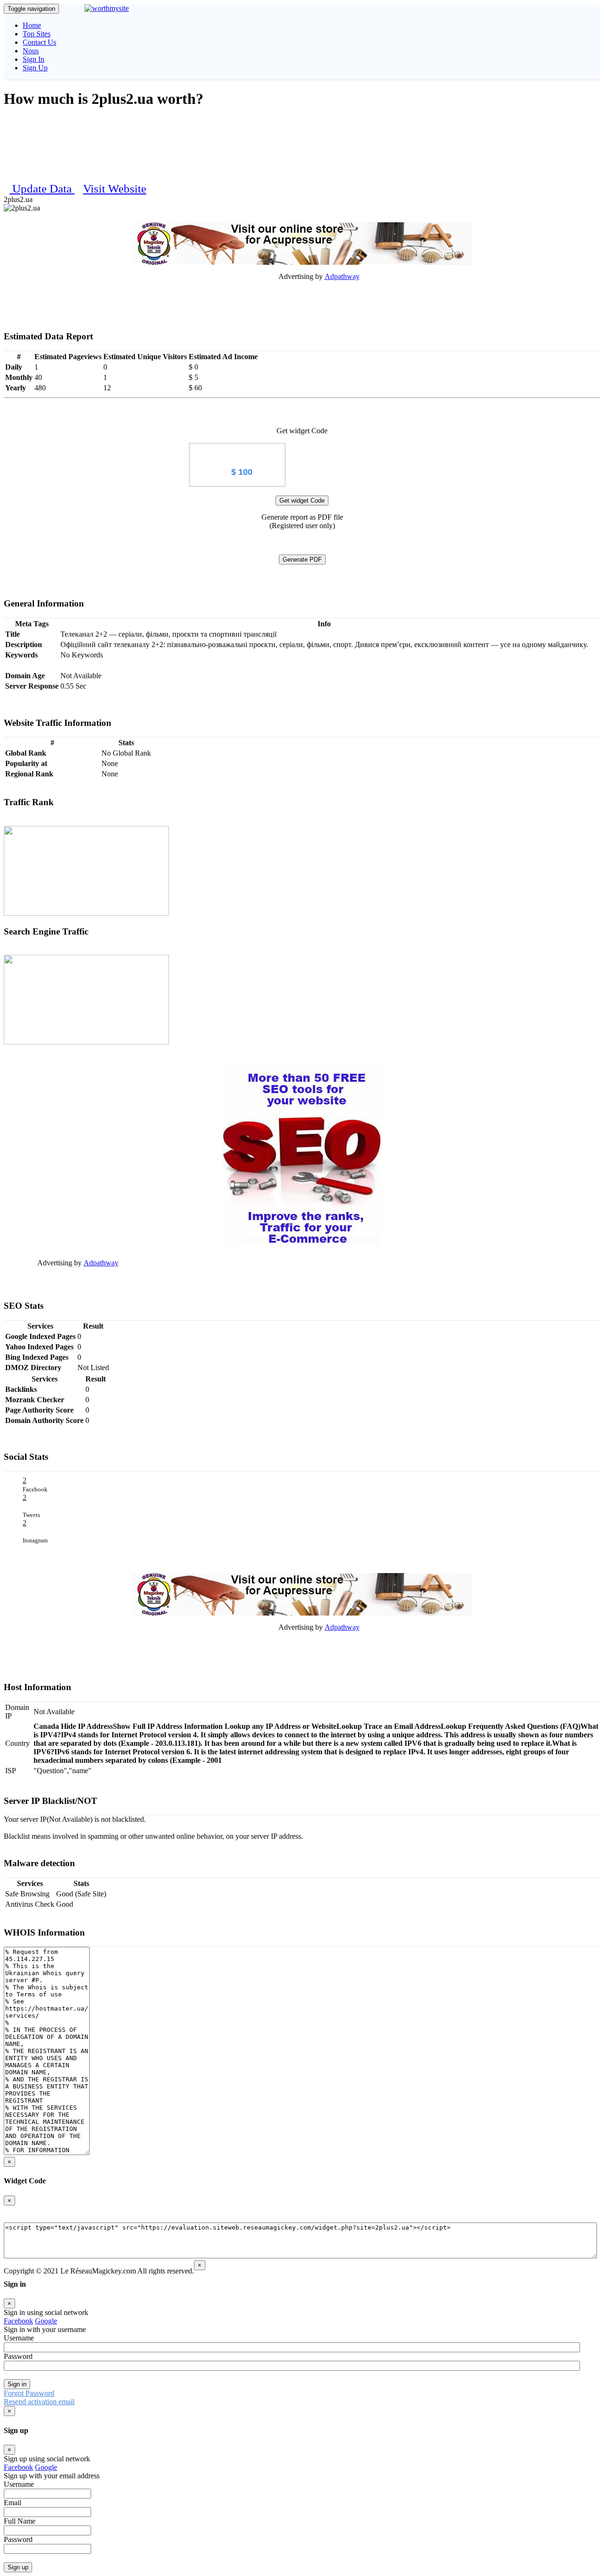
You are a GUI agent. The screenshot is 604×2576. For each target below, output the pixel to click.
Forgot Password (29, 2393)
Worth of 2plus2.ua (237, 451)
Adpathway (342, 276)
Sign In (34, 59)
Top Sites (37, 34)
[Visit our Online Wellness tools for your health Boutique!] (302, 244)
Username (19, 2338)
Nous (31, 51)
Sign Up (35, 68)
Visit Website (115, 189)
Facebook (18, 2321)
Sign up (18, 2567)
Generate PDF (302, 560)
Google (46, 2321)
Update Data (43, 189)
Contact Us (39, 42)
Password (18, 2356)
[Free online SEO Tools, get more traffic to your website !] (302, 1157)
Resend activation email (39, 2402)
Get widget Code (302, 501)
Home (32, 25)
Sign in (17, 2384)
